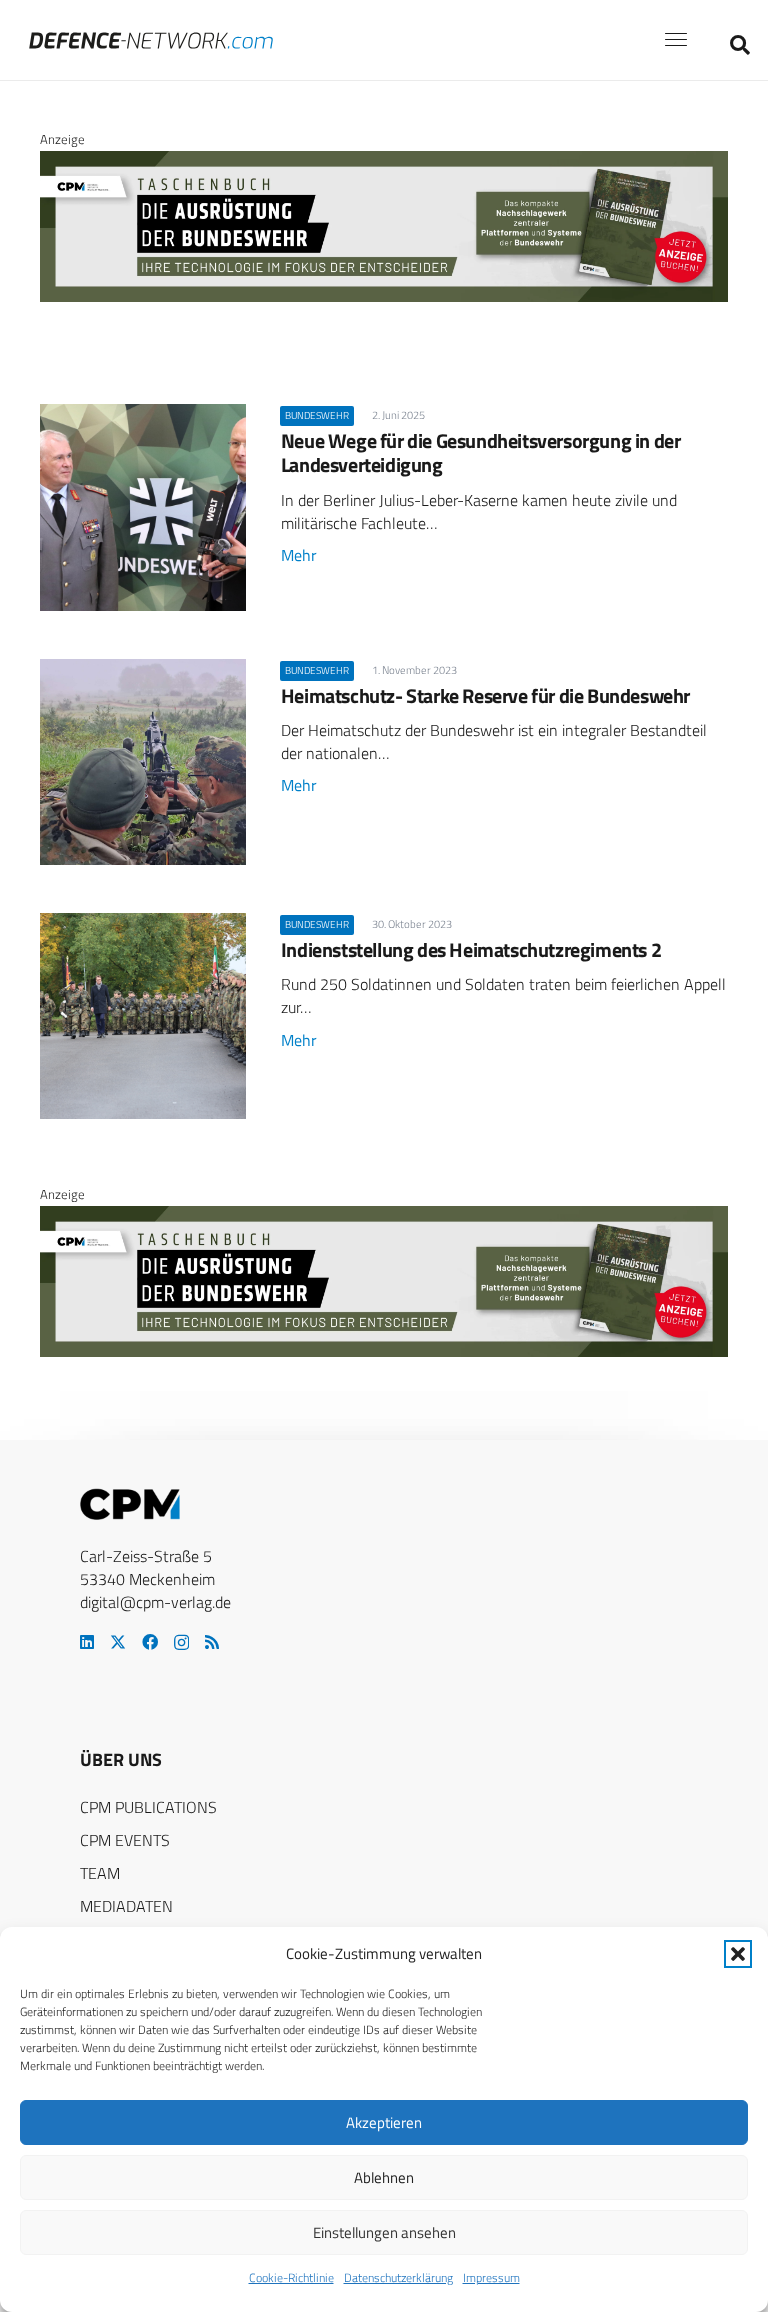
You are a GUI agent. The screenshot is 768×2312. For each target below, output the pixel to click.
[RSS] (212, 1642)
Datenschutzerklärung (398, 2277)
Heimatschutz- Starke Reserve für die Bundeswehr (485, 695)
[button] (738, 1954)
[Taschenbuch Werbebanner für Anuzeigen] (384, 297)
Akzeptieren (384, 2122)
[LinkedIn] (87, 1642)
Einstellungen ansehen (384, 2232)
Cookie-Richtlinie (291, 2277)
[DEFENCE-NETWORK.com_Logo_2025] (151, 40)
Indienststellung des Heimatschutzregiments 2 (471, 949)
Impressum (491, 2277)
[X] (118, 1642)
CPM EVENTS (125, 1840)
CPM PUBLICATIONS (148, 1807)
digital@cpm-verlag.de (155, 1602)
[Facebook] (150, 1642)
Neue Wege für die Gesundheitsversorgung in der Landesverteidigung (481, 452)
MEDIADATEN (126, 1906)
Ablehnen (384, 2177)
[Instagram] (181, 1643)
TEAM (100, 1873)
